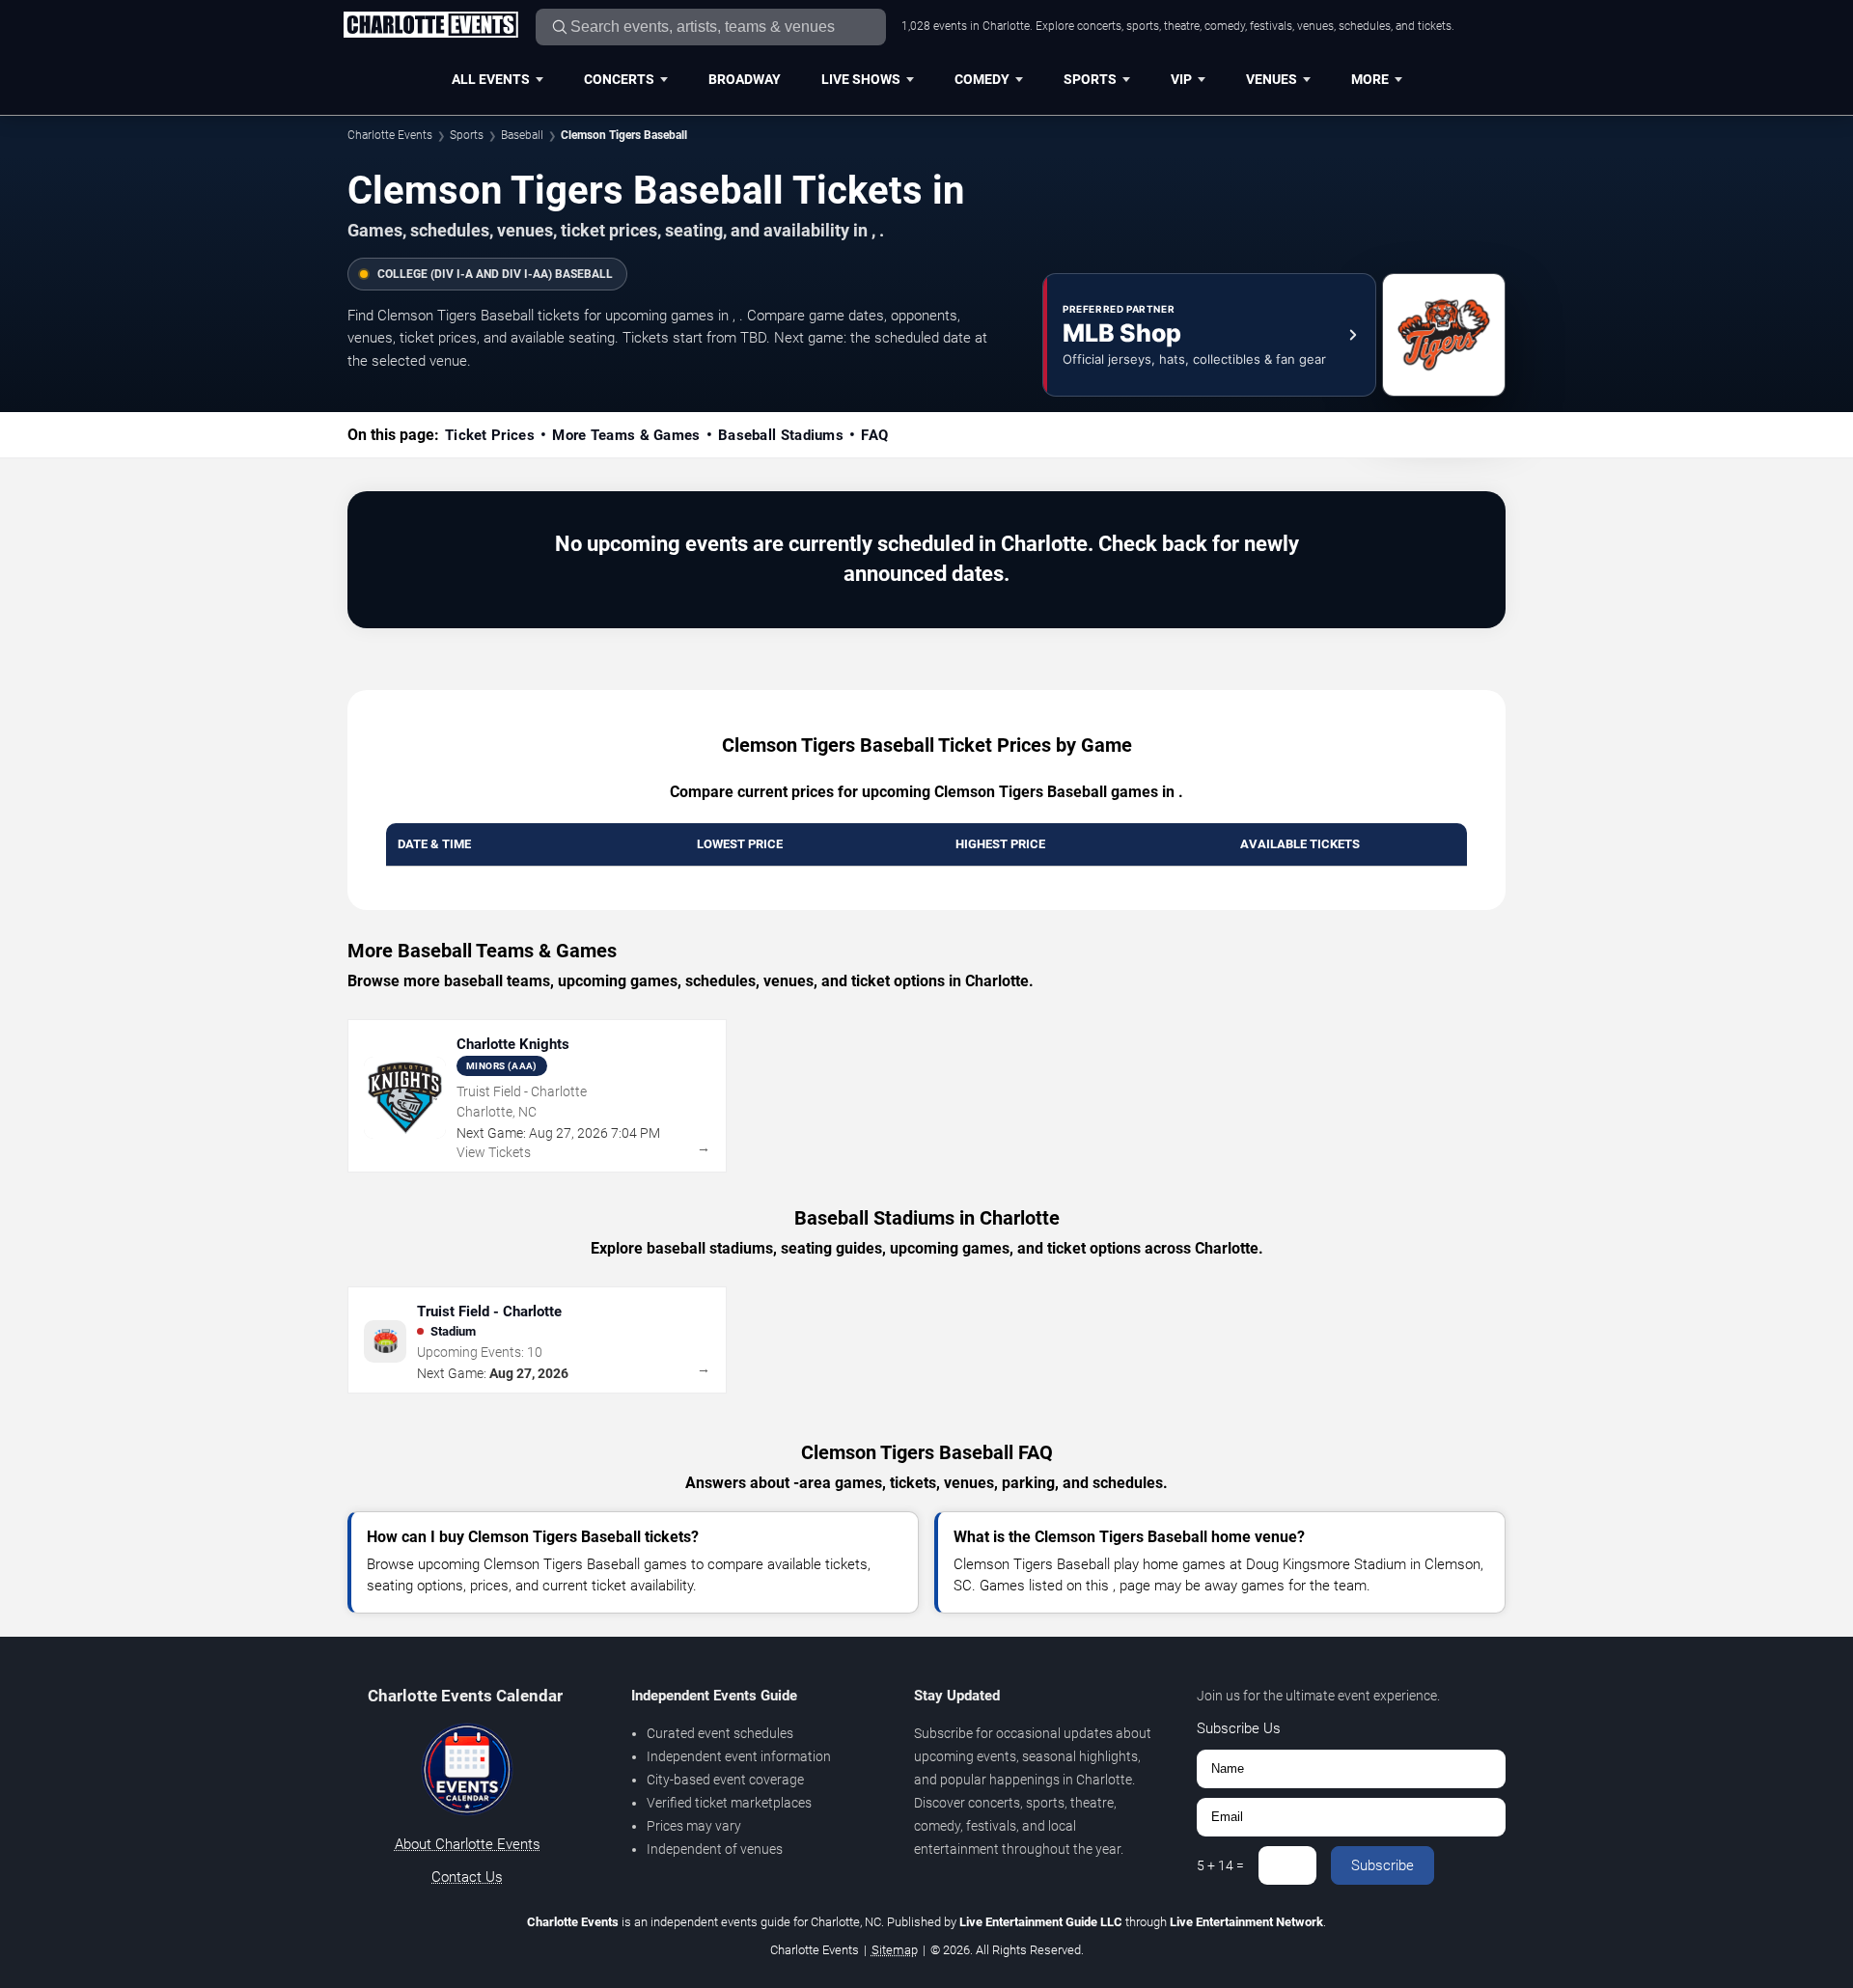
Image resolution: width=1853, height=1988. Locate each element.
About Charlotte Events (468, 1844)
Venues (1272, 79)
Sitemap (895, 1950)
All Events (491, 79)
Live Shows (861, 79)
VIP (1181, 79)
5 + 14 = (1220, 1865)
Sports (1090, 79)
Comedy (982, 79)
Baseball (522, 135)
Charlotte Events (390, 135)
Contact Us (467, 1877)
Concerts (619, 79)
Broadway (745, 79)
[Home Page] (430, 26)
